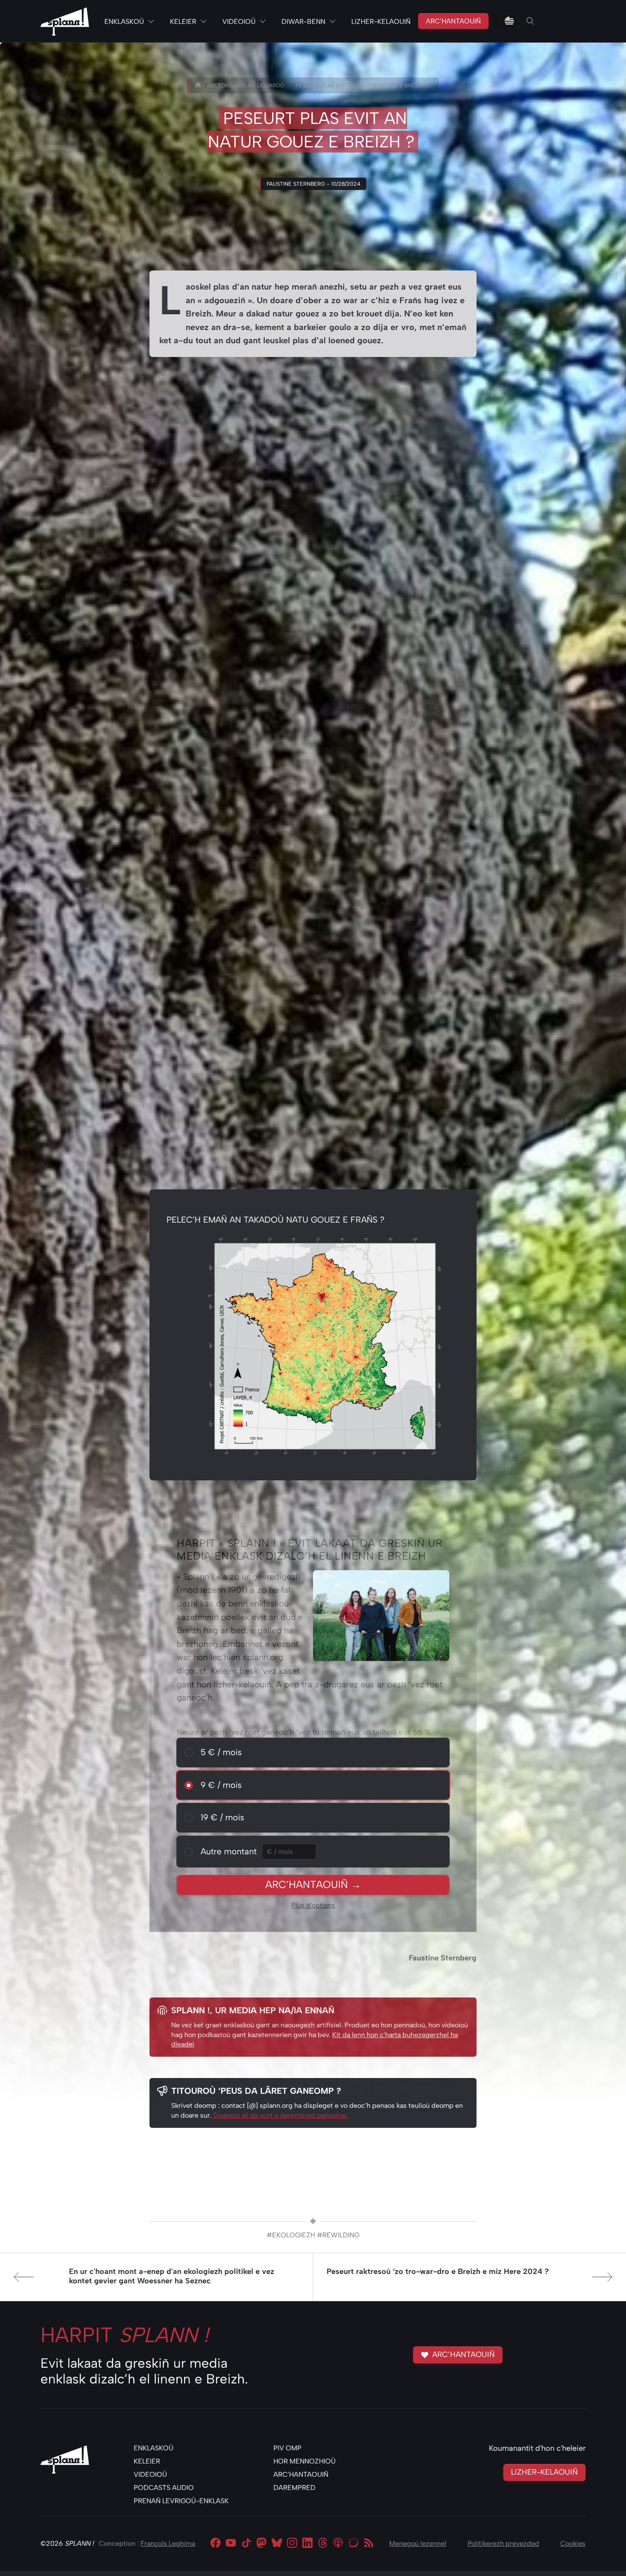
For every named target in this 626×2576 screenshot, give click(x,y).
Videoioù (239, 22)
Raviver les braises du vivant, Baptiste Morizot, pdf (313, 806)
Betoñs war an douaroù (247, 85)
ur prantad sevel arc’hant (331, 827)
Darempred (294, 2488)
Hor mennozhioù (304, 2461)
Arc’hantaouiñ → (313, 1884)
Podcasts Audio (164, 2488)
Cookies (573, 2543)
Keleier (183, 22)
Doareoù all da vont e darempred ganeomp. (281, 2115)
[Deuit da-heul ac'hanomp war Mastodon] (261, 2544)
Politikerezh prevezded (503, 2543)
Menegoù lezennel (418, 2543)
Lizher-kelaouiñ (381, 22)
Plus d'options (313, 1905)
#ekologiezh (291, 2235)
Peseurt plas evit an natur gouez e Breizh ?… (363, 85)
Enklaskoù (124, 22)
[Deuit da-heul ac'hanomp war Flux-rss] (369, 2544)
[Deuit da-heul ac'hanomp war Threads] (323, 2544)
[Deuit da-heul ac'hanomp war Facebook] (215, 2544)
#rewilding (338, 2235)
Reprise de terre (266, 984)
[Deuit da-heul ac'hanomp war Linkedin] (307, 2544)
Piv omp (287, 2448)
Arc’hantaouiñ (453, 21)
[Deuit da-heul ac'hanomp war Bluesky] (277, 2544)
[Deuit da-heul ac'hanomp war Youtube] (231, 2544)
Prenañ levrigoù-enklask (181, 2501)
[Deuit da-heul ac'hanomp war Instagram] (292, 2544)
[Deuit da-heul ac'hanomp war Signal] (353, 2544)
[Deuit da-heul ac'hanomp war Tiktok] (246, 2544)
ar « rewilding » (321, 429)
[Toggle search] (531, 21)
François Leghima (168, 2543)
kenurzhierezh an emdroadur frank (218, 531)
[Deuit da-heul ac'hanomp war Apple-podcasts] (338, 2544)
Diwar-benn (303, 22)
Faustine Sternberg (443, 1958)
